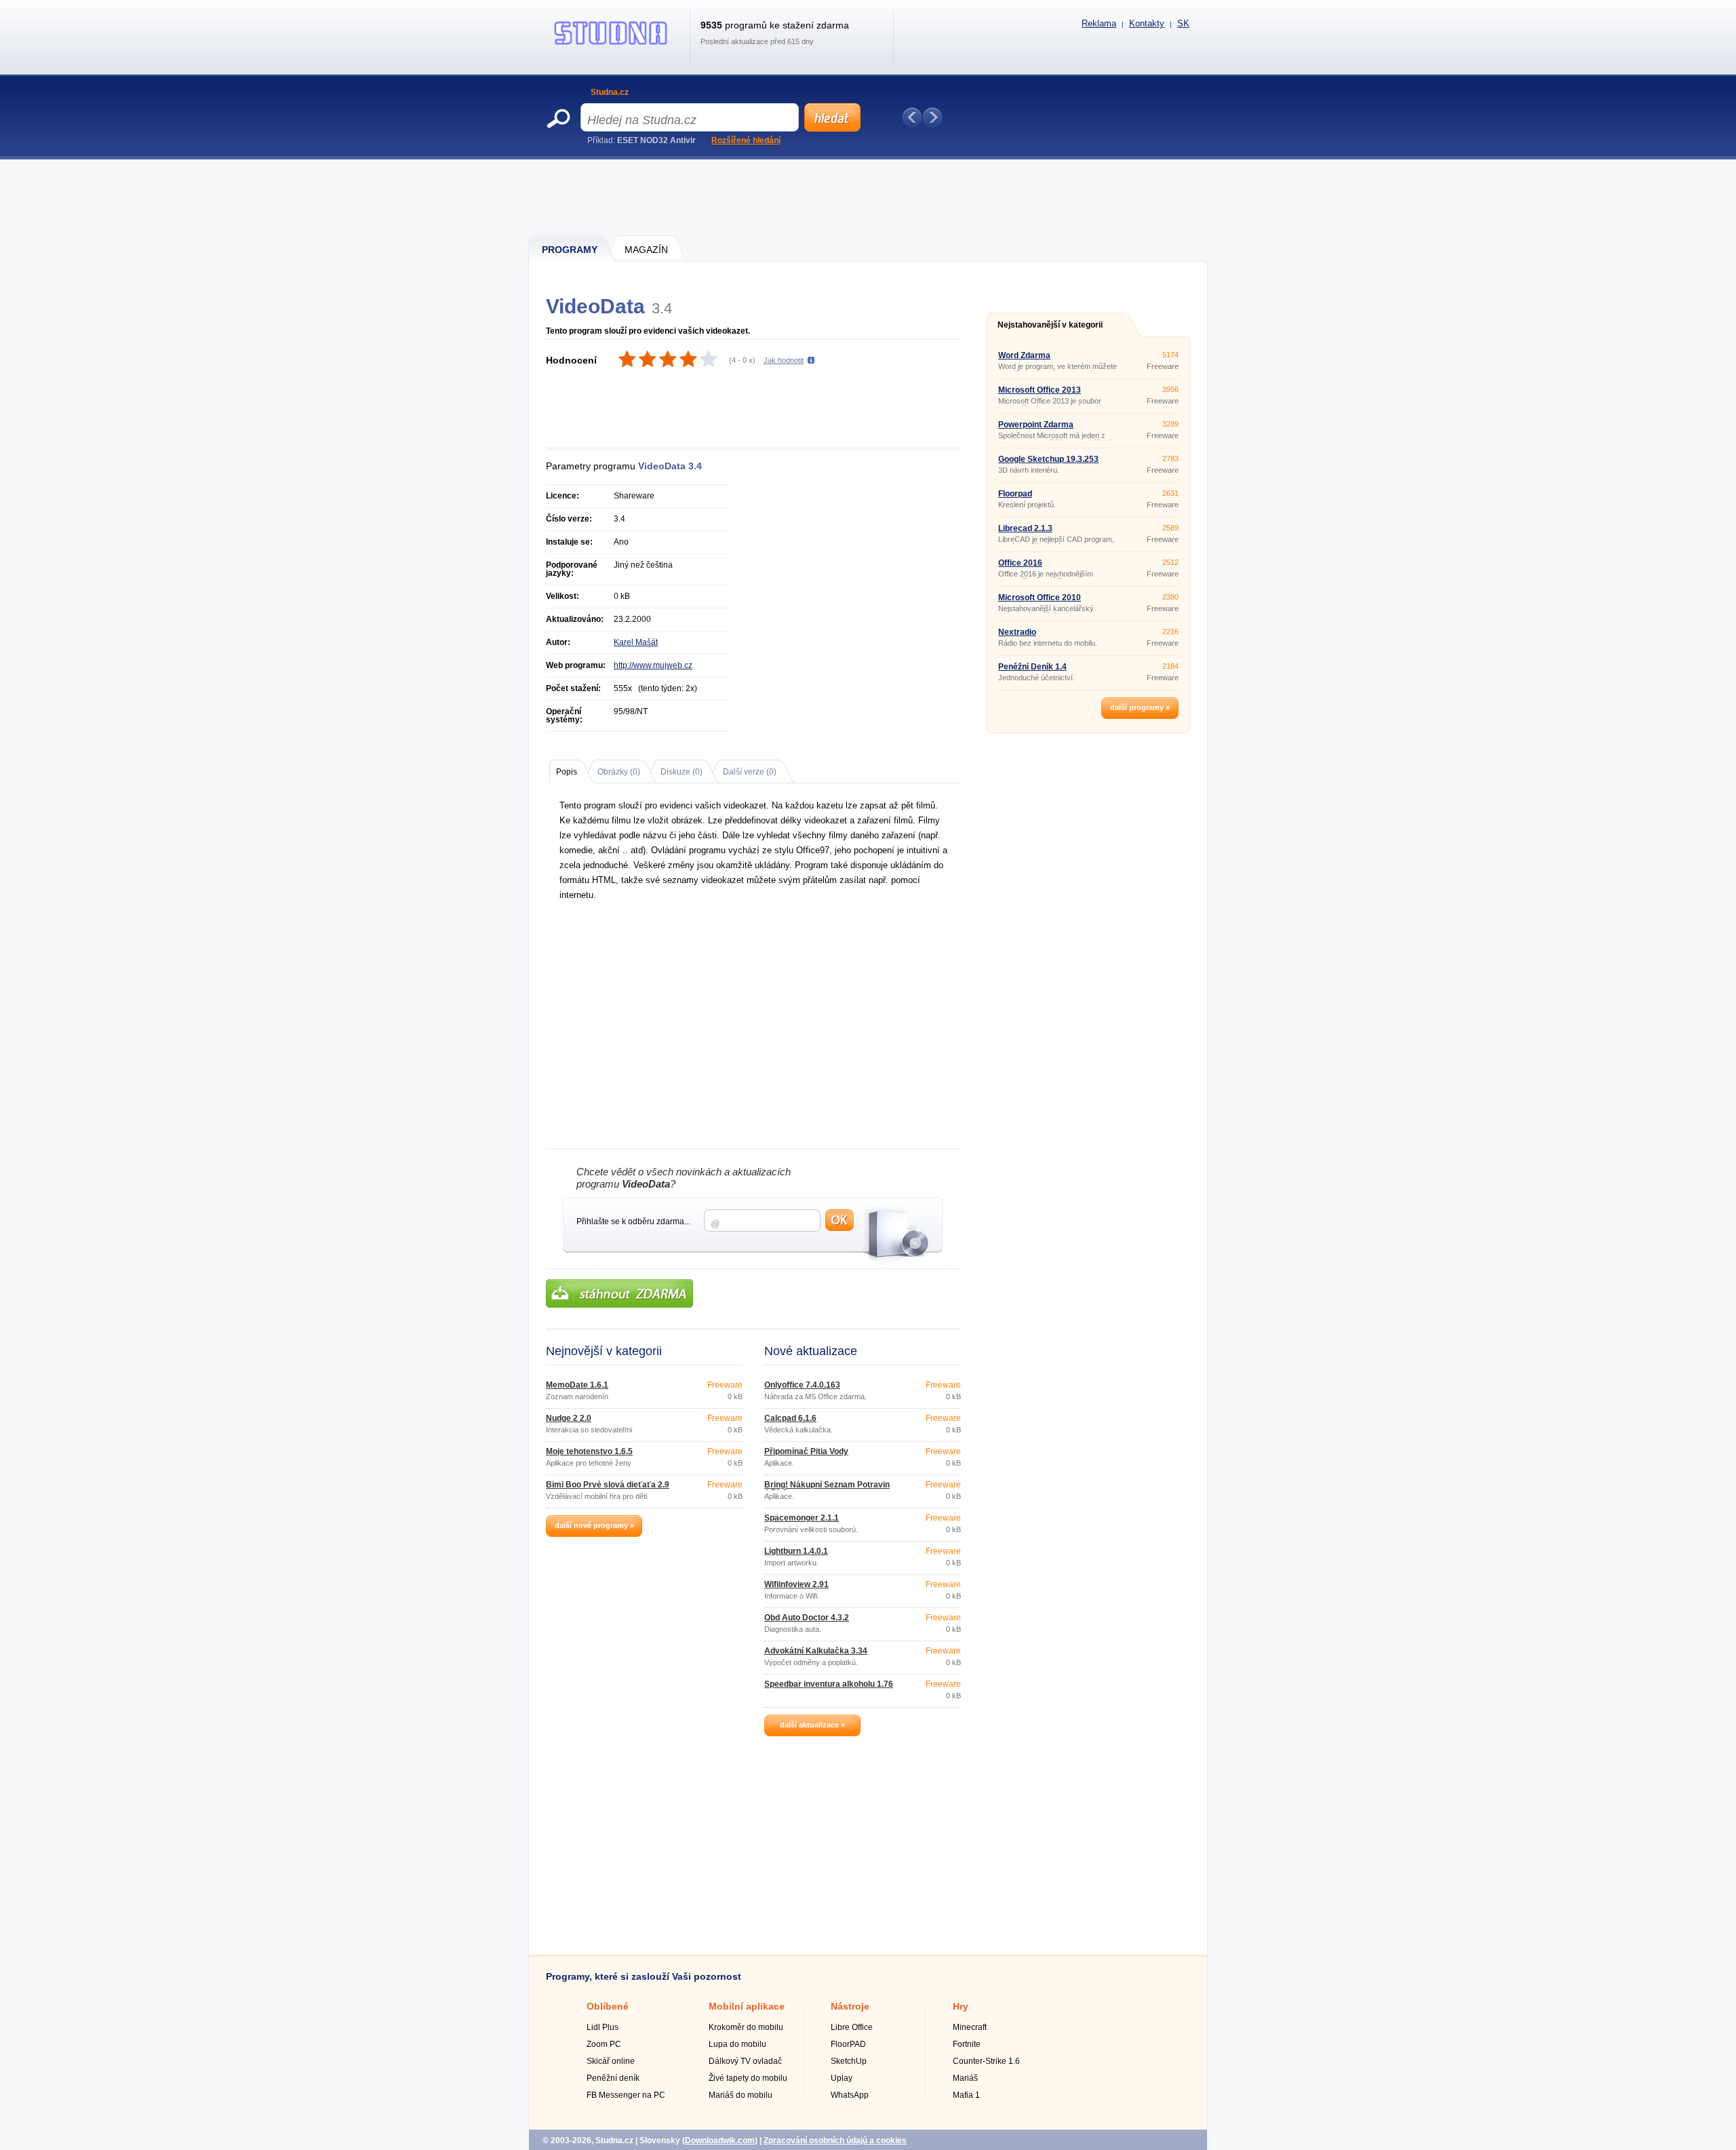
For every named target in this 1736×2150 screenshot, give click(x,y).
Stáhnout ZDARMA (619, 1293)
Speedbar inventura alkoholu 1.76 (829, 1684)
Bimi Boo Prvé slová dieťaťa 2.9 (608, 1485)
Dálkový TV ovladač (745, 2061)
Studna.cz (610, 92)
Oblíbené (608, 2006)
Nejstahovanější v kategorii (1050, 325)
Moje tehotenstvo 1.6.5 (589, 1451)
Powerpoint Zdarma (1036, 425)
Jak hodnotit (784, 360)
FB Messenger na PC (626, 2095)
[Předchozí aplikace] (912, 117)
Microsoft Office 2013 (1040, 390)
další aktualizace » (812, 1725)
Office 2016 (1020, 563)
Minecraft (970, 2027)
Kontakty (1147, 23)
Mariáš (965, 2078)
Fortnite (967, 2044)
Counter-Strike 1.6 (986, 2061)
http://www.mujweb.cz (653, 665)
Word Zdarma (1024, 355)
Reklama (1099, 23)
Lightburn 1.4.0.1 (796, 1551)
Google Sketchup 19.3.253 (1048, 459)
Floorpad (1015, 494)
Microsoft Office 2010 (1040, 598)
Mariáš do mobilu (741, 2095)
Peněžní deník (613, 2078)
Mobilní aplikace (747, 2006)
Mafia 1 (966, 2095)
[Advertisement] (869, 197)
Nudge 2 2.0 (569, 1418)
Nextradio (1017, 632)
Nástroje (850, 2006)
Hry (961, 2006)
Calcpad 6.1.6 (790, 1418)
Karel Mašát (636, 642)
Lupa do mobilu (737, 2044)
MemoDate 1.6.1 (577, 1385)
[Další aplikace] (932, 117)
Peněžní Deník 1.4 (1032, 667)
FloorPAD (848, 2044)
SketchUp (849, 2061)
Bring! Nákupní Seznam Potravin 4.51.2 (827, 1489)
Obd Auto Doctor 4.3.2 (807, 1618)
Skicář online (611, 2061)
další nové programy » (594, 1525)
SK (1183, 23)
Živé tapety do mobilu (748, 2078)
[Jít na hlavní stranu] (611, 45)
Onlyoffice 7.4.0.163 (802, 1385)
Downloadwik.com (720, 2141)
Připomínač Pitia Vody (806, 1451)
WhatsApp (850, 2095)
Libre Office (852, 2027)
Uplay (842, 2078)
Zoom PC (604, 2044)
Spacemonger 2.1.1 (802, 1518)
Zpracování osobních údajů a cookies (835, 2141)
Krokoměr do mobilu (746, 2027)
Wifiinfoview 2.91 (796, 1584)
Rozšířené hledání (746, 140)
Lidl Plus (603, 2027)
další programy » (1140, 707)
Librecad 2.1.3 (1025, 528)
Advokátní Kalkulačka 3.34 (816, 1651)
